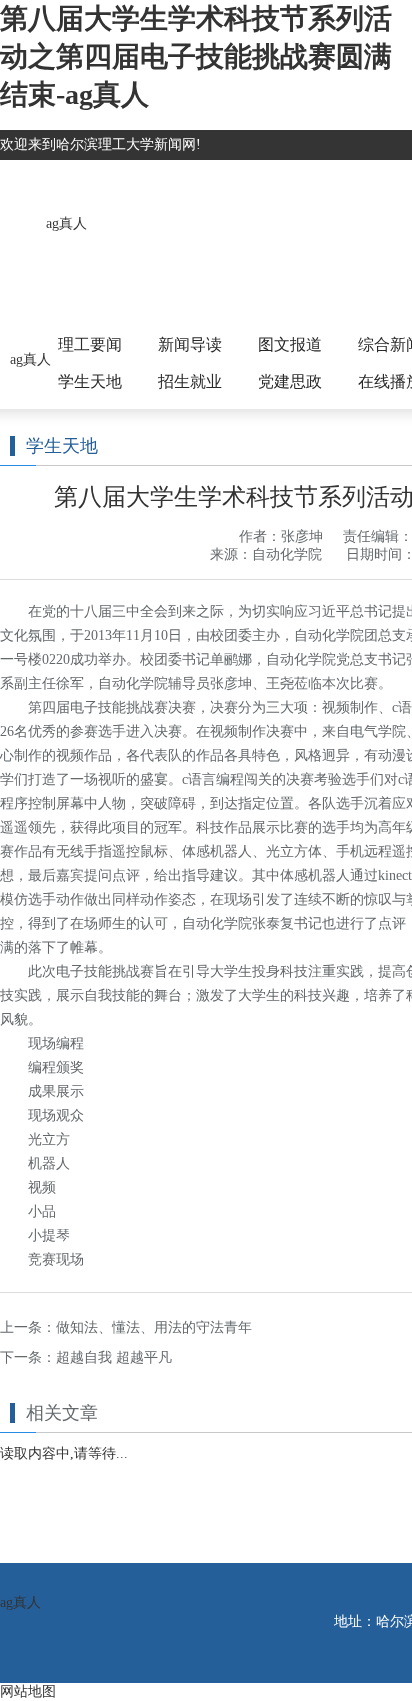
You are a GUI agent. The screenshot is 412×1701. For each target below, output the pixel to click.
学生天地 (90, 381)
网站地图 (28, 1691)
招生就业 (190, 381)
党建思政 (290, 381)
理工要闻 (90, 344)
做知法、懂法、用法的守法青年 (154, 1327)
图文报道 (290, 344)
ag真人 (66, 223)
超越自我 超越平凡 (114, 1357)
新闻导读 (190, 344)
